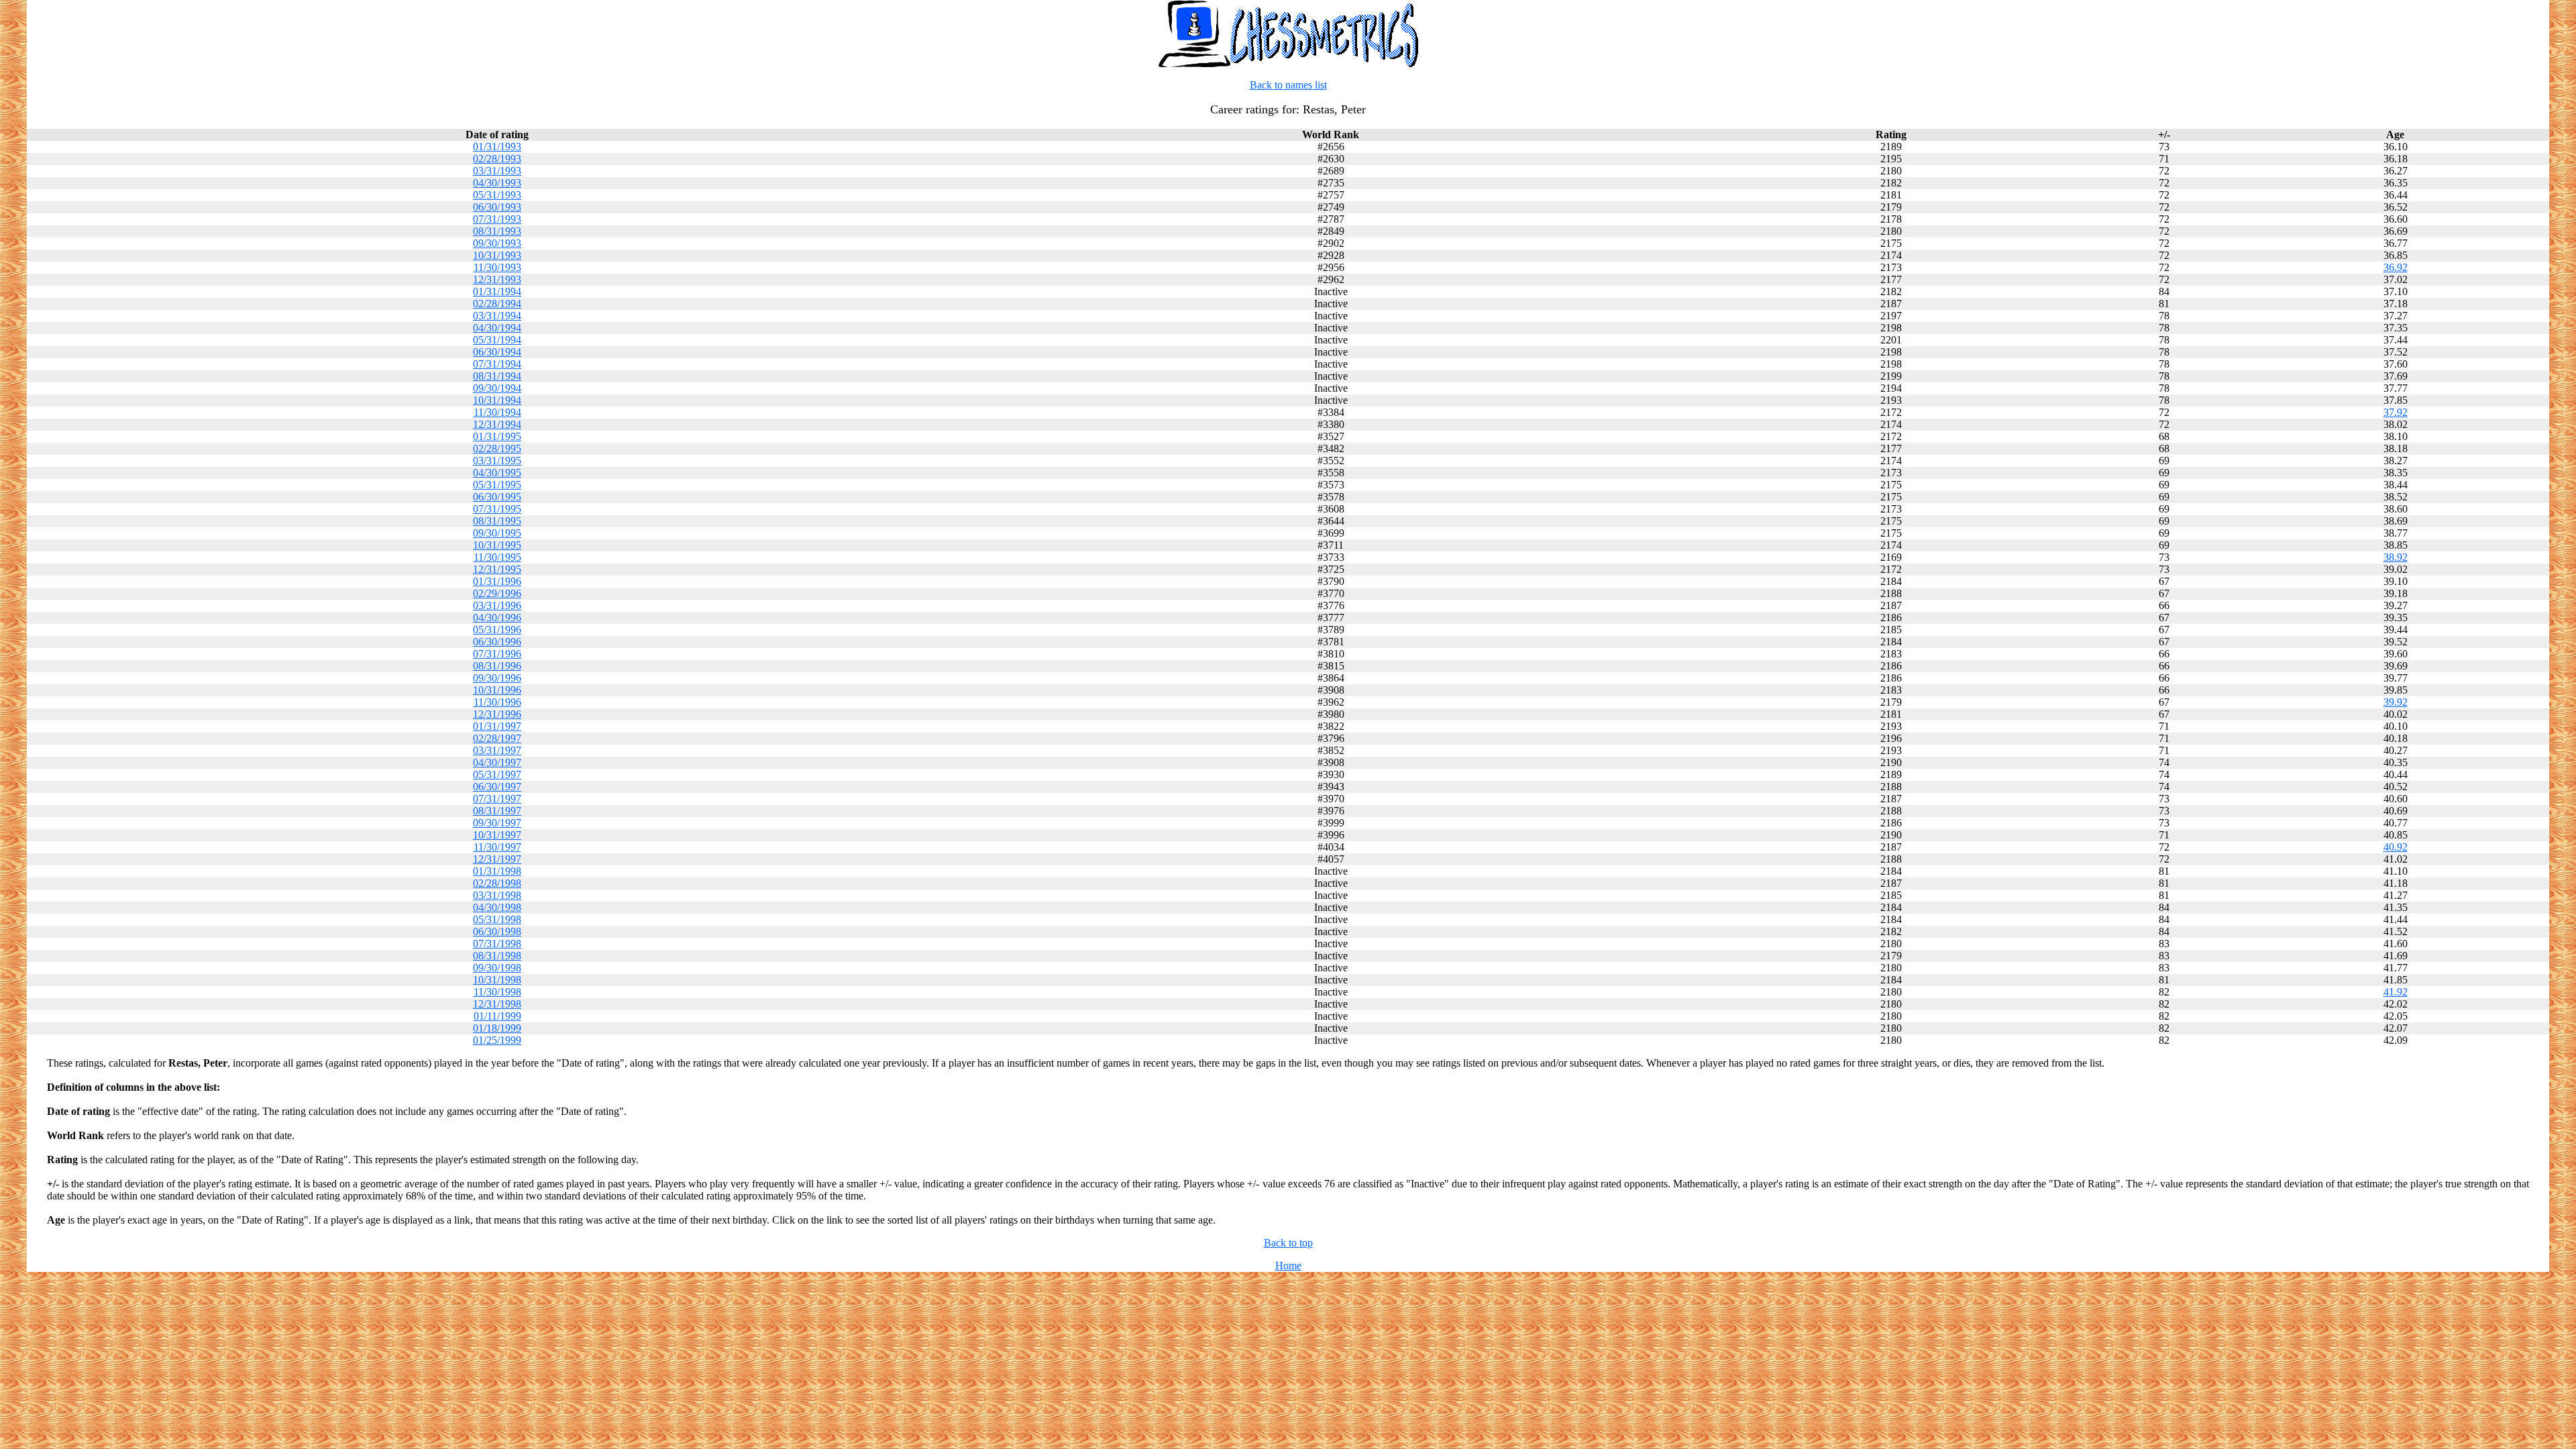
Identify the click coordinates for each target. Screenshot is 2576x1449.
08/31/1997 (497, 811)
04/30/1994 (497, 328)
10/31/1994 (497, 400)
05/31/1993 (497, 195)
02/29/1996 (497, 593)
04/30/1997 (497, 762)
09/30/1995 (497, 533)
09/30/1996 (497, 678)
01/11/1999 (497, 1016)
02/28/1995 (497, 448)
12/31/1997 (497, 859)
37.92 (2396, 412)
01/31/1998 (497, 871)
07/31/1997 (497, 799)
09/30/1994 (497, 388)
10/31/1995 (497, 545)
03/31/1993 (497, 171)
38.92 (2396, 557)
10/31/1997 (497, 835)
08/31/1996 (497, 666)
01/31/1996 (497, 581)
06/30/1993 (497, 207)
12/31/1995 (497, 569)
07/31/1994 (497, 364)
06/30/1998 (497, 931)
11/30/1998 (497, 992)
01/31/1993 (497, 147)
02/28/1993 (497, 159)
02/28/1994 (497, 304)
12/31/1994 (497, 424)
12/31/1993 (497, 279)
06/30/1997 (497, 787)
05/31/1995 (497, 485)
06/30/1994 (497, 352)
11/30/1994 (497, 412)
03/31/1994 (497, 316)
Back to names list (1288, 85)
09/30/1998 (497, 968)
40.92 (2396, 847)
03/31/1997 (497, 750)
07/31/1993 (497, 219)
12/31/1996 (497, 714)
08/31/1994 (497, 376)
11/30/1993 (497, 267)
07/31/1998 (497, 944)
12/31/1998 (497, 1004)
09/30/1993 (497, 243)
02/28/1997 (497, 738)
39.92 (2396, 702)
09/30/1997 (497, 823)
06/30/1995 (497, 497)
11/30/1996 (497, 702)
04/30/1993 (497, 183)
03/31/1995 (497, 461)
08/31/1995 (497, 521)
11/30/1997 (497, 847)
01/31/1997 (497, 726)
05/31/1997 (497, 774)
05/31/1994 (497, 340)
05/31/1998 (497, 919)
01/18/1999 (497, 1028)
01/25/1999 (497, 1040)
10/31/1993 (497, 255)
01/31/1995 (497, 436)
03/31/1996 (497, 605)
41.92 (2396, 992)
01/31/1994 (497, 291)
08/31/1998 (497, 956)
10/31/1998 (497, 980)
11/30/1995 (497, 557)
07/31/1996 (497, 654)
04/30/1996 (497, 618)
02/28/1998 (497, 883)
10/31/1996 (497, 690)
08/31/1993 (497, 231)
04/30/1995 (497, 473)
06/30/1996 (497, 642)
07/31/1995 (497, 509)
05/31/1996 (497, 630)
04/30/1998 (497, 907)
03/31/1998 (497, 895)
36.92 (2396, 267)
